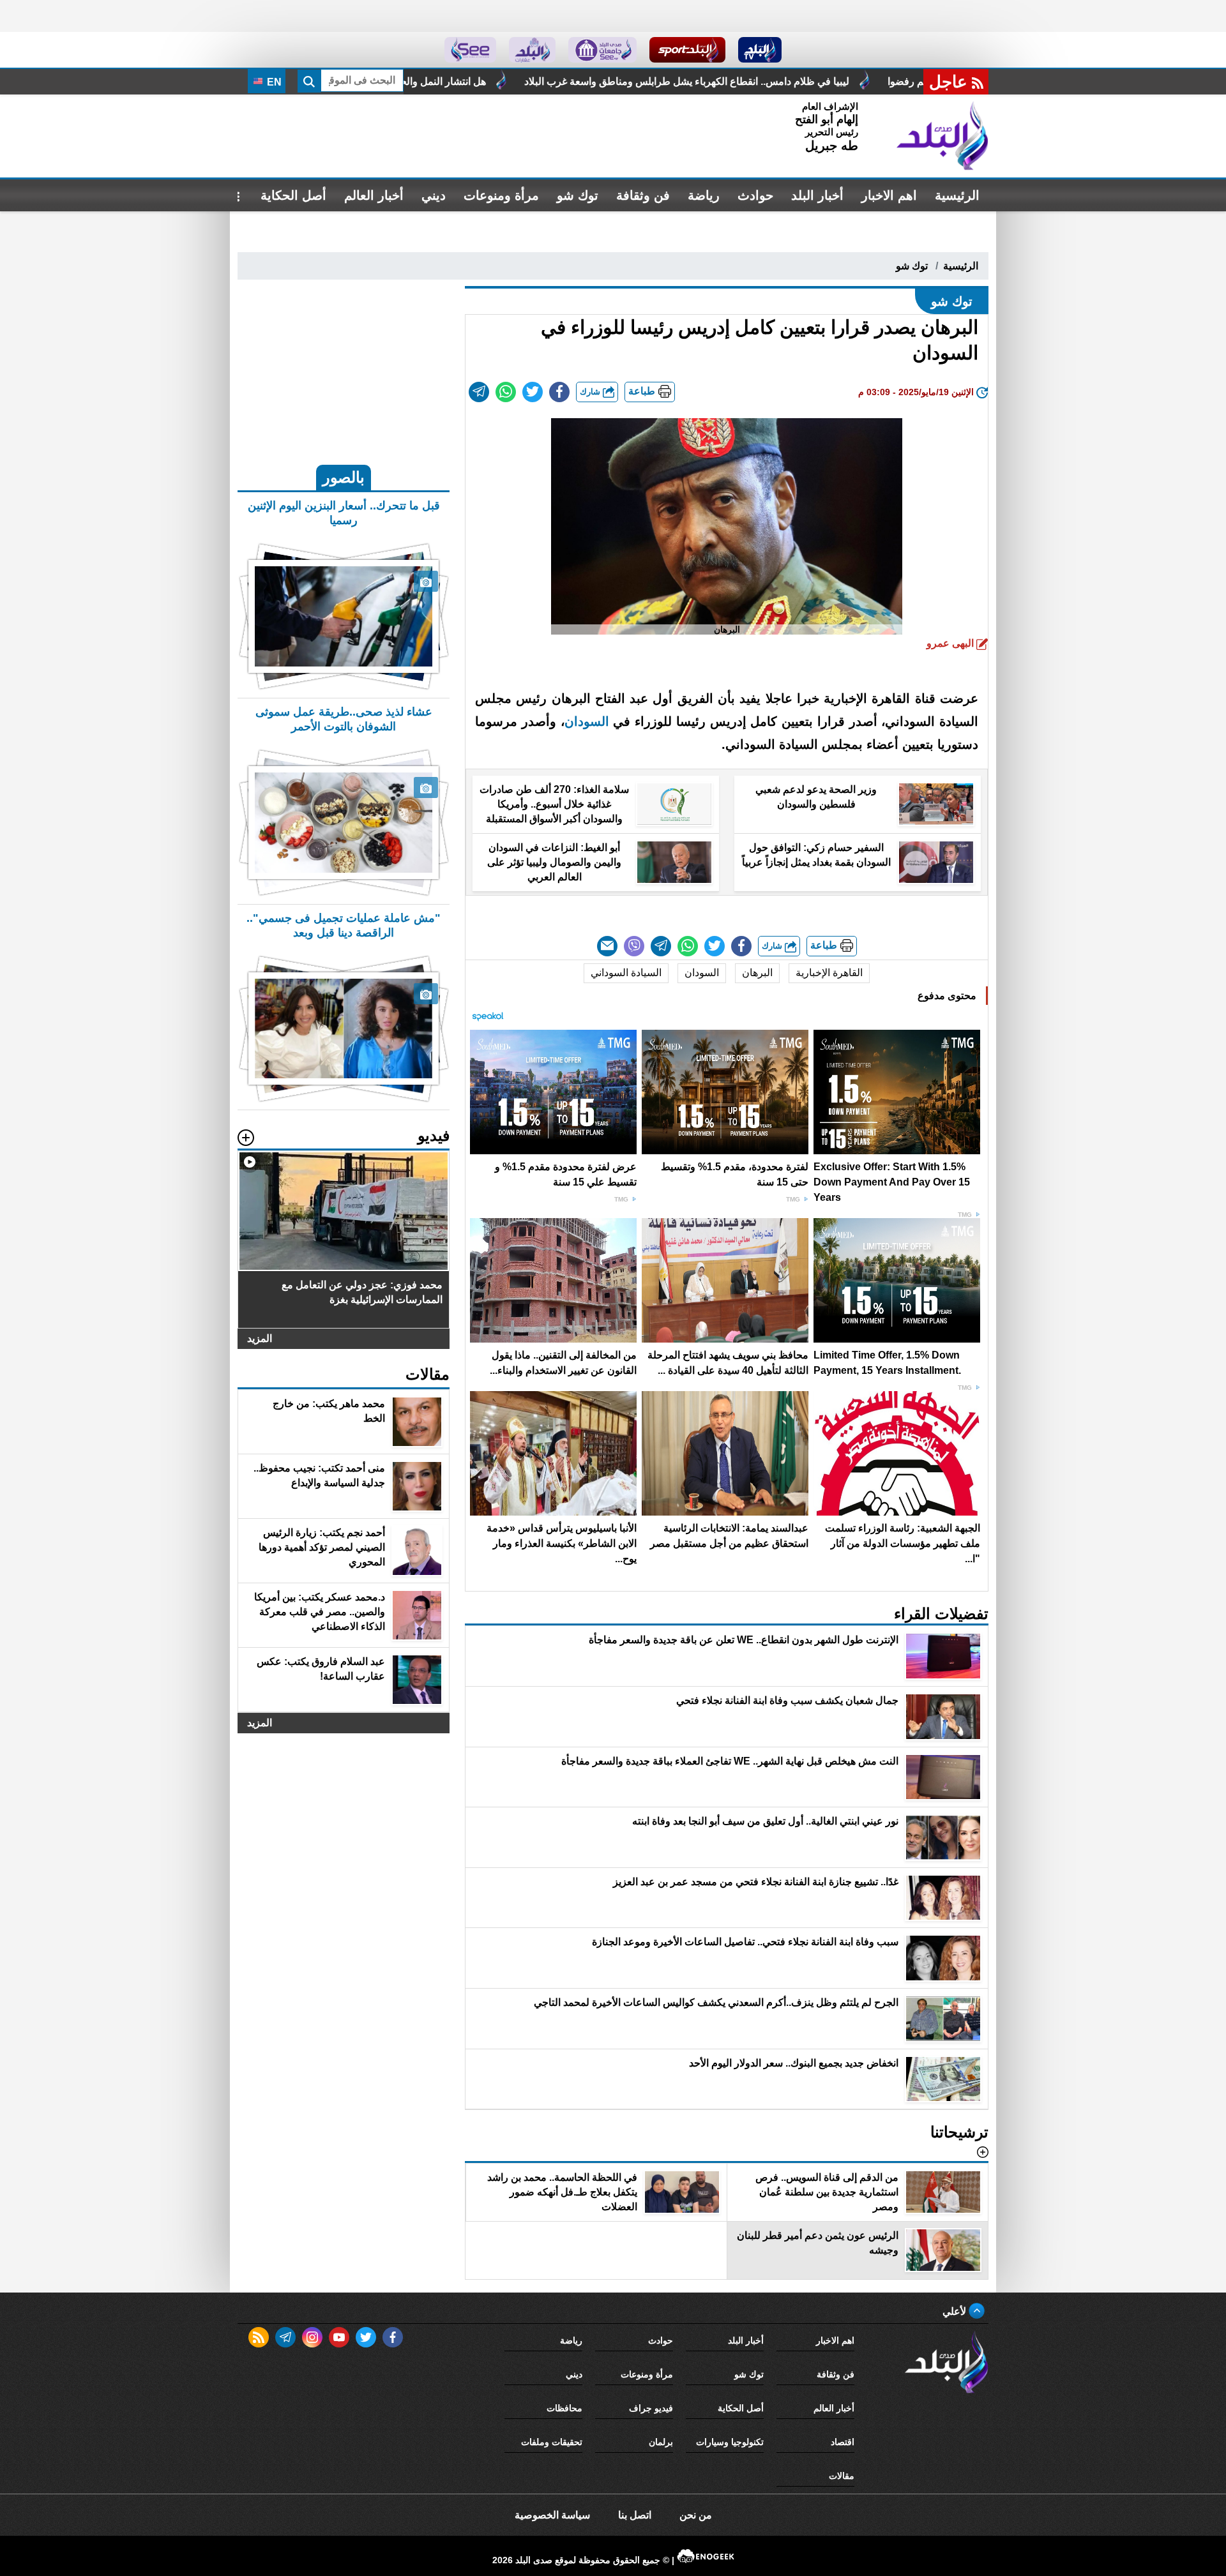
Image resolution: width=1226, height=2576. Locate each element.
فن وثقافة (643, 195)
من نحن (696, 2515)
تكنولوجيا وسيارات (730, 2442)
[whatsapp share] (506, 392)
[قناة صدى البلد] (760, 50)
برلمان (661, 2442)
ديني (434, 195)
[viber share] (634, 946)
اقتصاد (843, 2442)
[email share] (479, 392)
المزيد (260, 1338)
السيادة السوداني (626, 973)
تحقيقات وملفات (552, 2442)
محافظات (564, 2408)
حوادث (755, 195)
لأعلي (956, 2311)
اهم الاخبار (889, 195)
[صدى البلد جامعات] (602, 50)
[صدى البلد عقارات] (532, 50)
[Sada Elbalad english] (470, 50)
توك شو (578, 195)
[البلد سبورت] (687, 50)
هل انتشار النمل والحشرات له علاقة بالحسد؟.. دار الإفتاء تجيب (540, 81)
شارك (591, 392)
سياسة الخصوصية (552, 2515)
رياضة (704, 195)
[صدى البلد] (942, 136)
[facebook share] (559, 392)
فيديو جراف (651, 2408)
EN (273, 82)
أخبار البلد (817, 195)
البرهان (757, 973)
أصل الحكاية (293, 195)
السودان (587, 721)
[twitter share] (533, 392)
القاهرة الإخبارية (829, 973)
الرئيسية (957, 195)
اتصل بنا (635, 2515)
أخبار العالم (374, 195)
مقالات (842, 2476)
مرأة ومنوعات (501, 195)
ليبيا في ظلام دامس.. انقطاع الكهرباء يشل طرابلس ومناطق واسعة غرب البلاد (871, 81)
